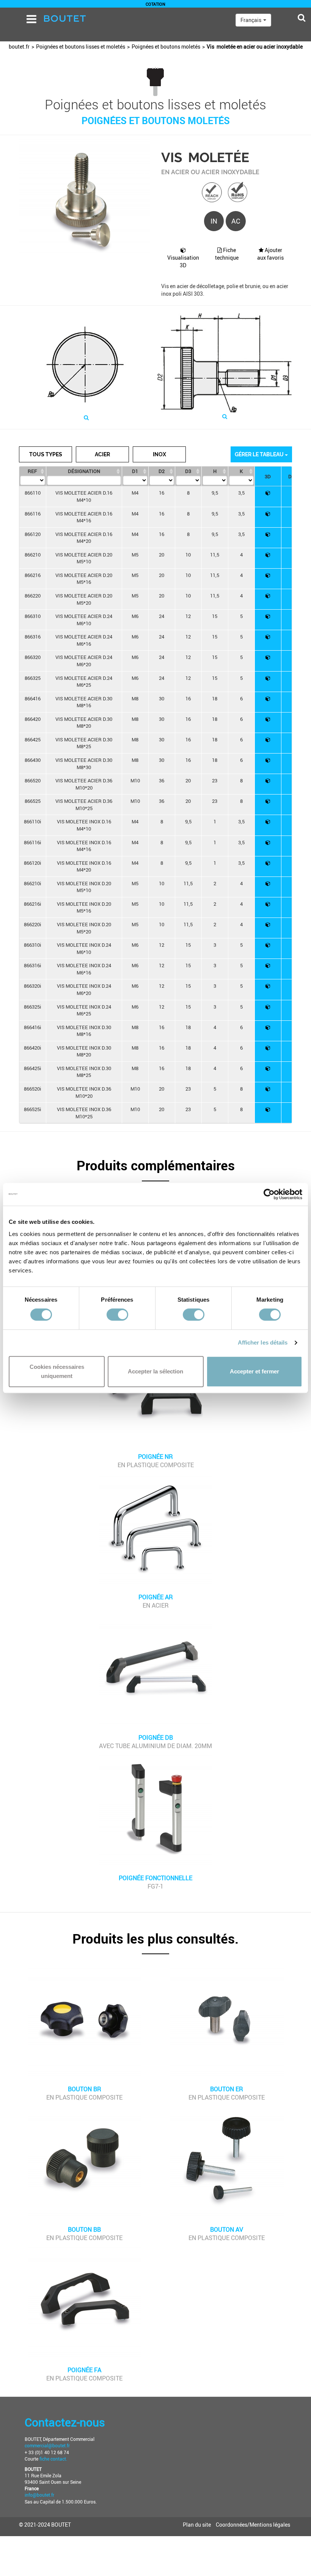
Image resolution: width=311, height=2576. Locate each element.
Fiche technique (227, 254)
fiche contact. (53, 2459)
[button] (155, 1170)
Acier (102, 454)
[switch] (117, 1315)
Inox (159, 454)
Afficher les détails (263, 1342)
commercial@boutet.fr (47, 2445)
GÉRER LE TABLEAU (260, 454)
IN (214, 221)
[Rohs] (238, 192)
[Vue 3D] (268, 493)
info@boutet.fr (39, 2495)
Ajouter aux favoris (270, 254)
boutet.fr (19, 47)
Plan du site (197, 2525)
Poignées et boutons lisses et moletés (81, 47)
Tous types (46, 454)
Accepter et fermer (254, 1371)
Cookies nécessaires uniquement (57, 1371)
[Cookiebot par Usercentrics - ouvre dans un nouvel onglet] (269, 1194)
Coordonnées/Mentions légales (253, 2525)
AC (236, 221)
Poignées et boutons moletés (166, 47)
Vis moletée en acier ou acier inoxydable (255, 47)
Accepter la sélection (155, 1371)
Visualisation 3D (183, 261)
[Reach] (212, 192)
